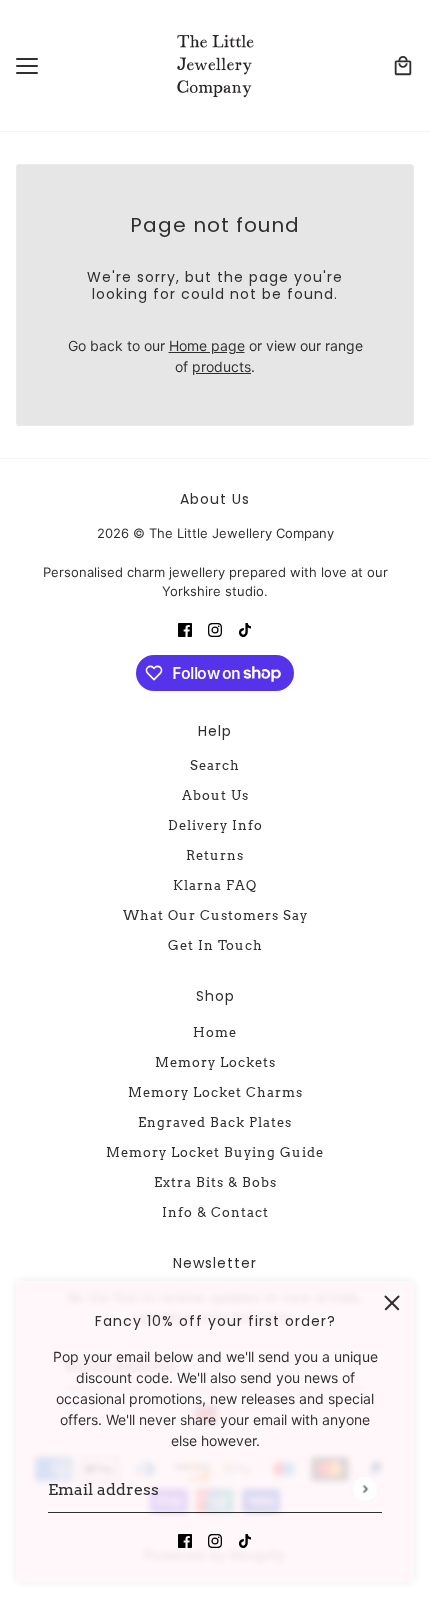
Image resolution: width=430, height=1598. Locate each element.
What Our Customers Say (215, 915)
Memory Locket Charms (215, 1092)
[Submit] (364, 1489)
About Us (215, 795)
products (221, 366)
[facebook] (185, 1539)
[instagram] (215, 1539)
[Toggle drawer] (27, 66)
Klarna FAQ (215, 885)
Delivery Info (215, 825)
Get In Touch (215, 945)
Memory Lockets (215, 1062)
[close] (392, 1303)
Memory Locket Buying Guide (215, 1152)
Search (215, 765)
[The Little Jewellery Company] (215, 66)
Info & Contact (215, 1212)
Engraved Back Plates (215, 1122)
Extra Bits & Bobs (215, 1182)
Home (215, 1032)
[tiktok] (245, 1539)
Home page (207, 345)
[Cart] (403, 66)
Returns (215, 855)
